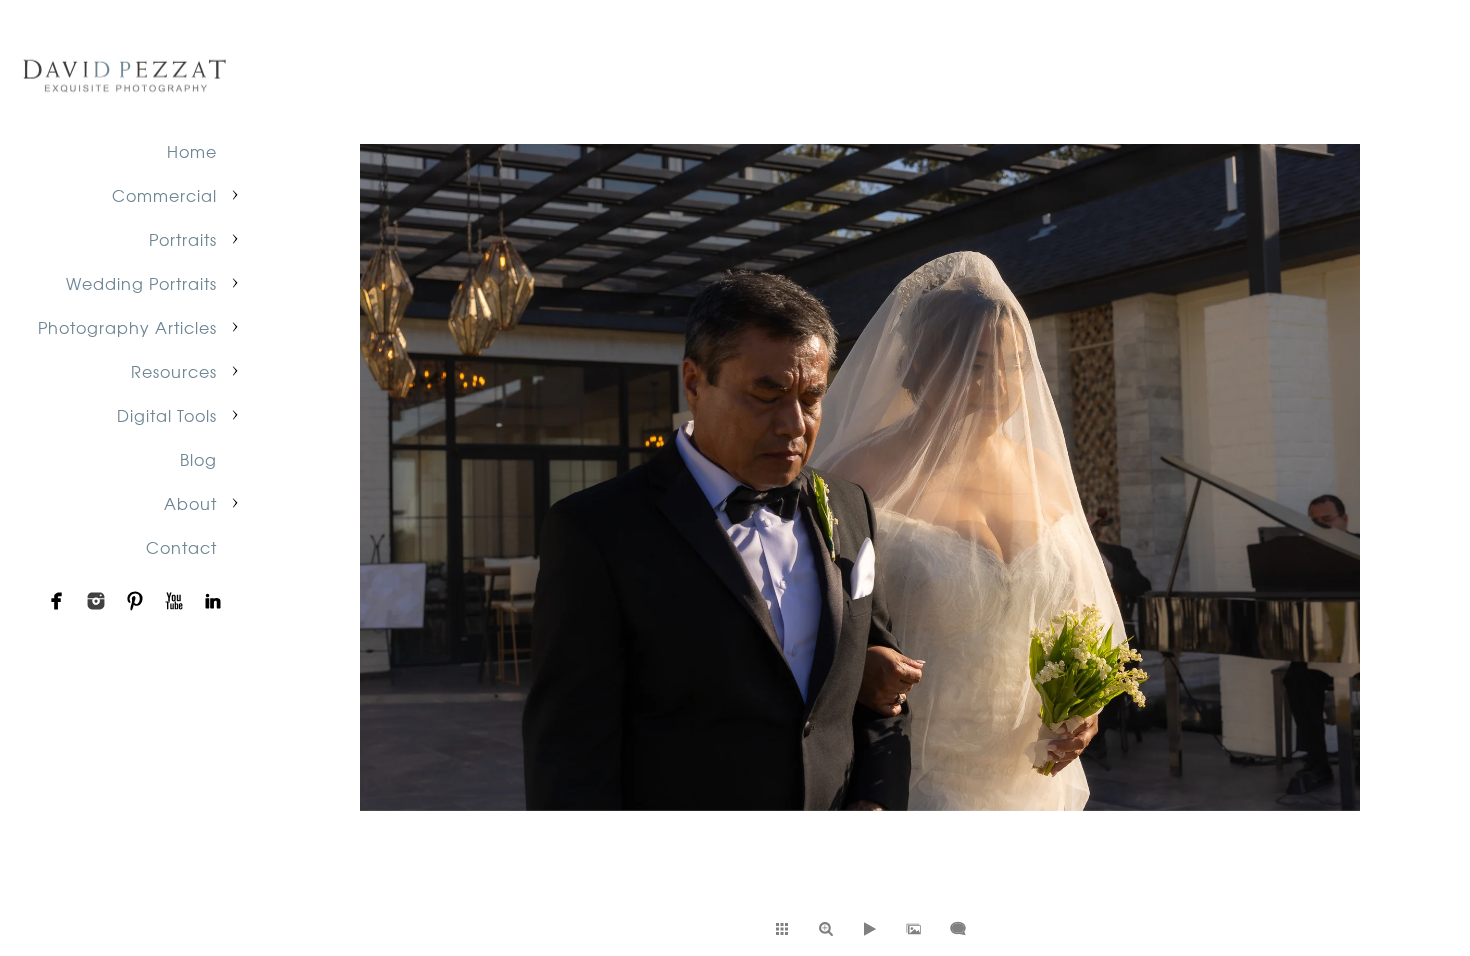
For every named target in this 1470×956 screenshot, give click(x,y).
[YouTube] (174, 601)
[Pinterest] (135, 601)
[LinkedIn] (213, 601)
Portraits (183, 239)
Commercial (164, 195)
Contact (181, 547)
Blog (198, 459)
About (190, 503)
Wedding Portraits (141, 283)
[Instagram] (96, 601)
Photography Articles (127, 327)
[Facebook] (57, 601)
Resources (174, 371)
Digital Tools (167, 415)
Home (192, 151)
